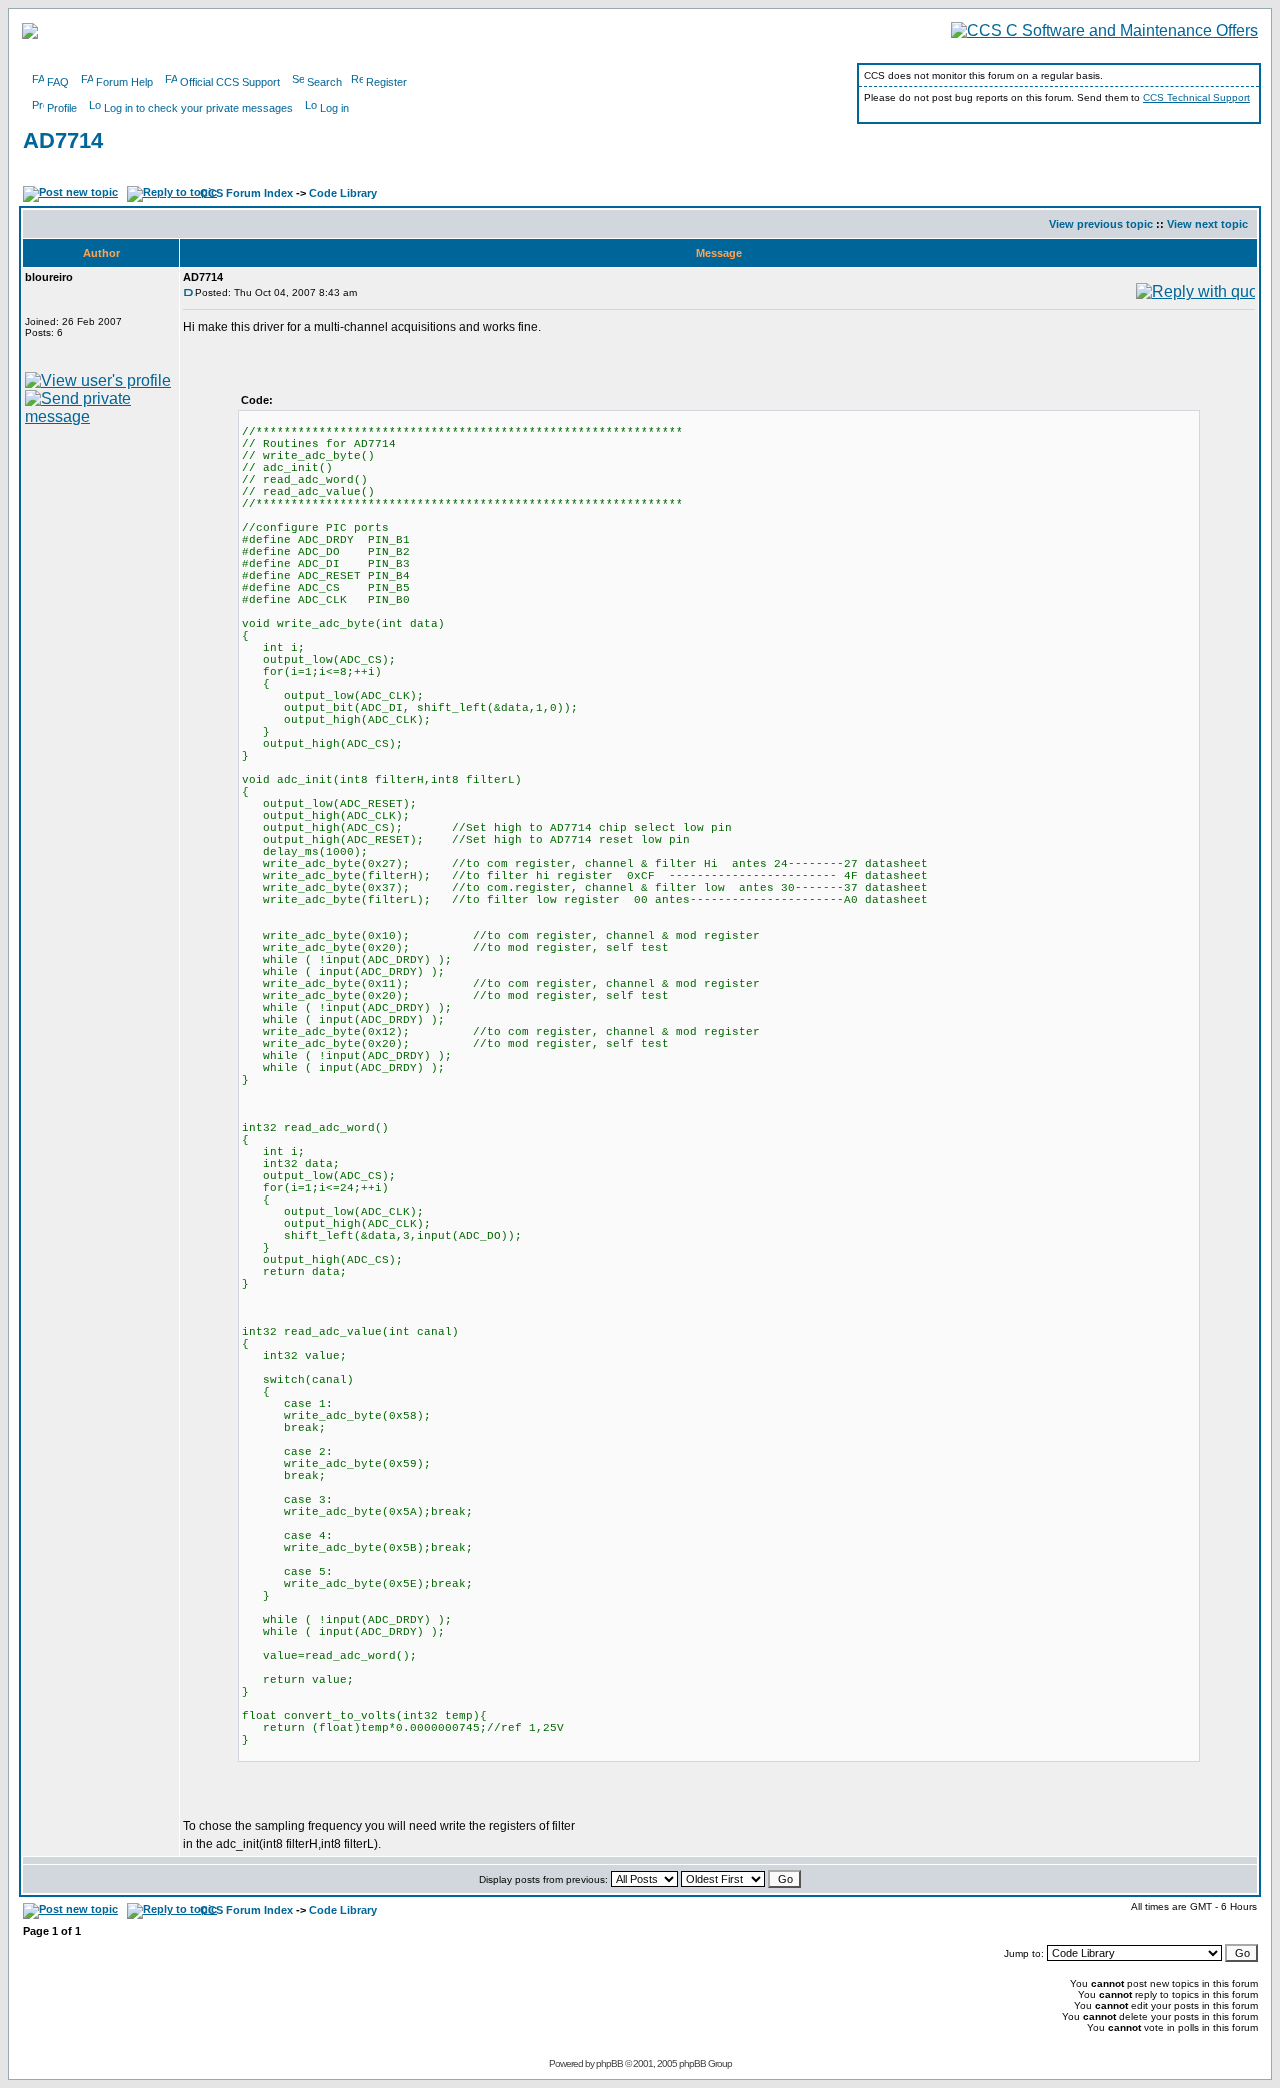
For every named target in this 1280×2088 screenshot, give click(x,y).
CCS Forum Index (246, 193)
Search (324, 82)
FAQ (58, 82)
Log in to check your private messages (198, 108)
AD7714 (63, 140)
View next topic (1207, 224)
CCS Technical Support (1196, 97)
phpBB (609, 2063)
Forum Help (124, 82)
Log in (334, 108)
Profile (62, 108)
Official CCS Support (230, 82)
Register (386, 82)
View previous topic (1101, 224)
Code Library (343, 193)
